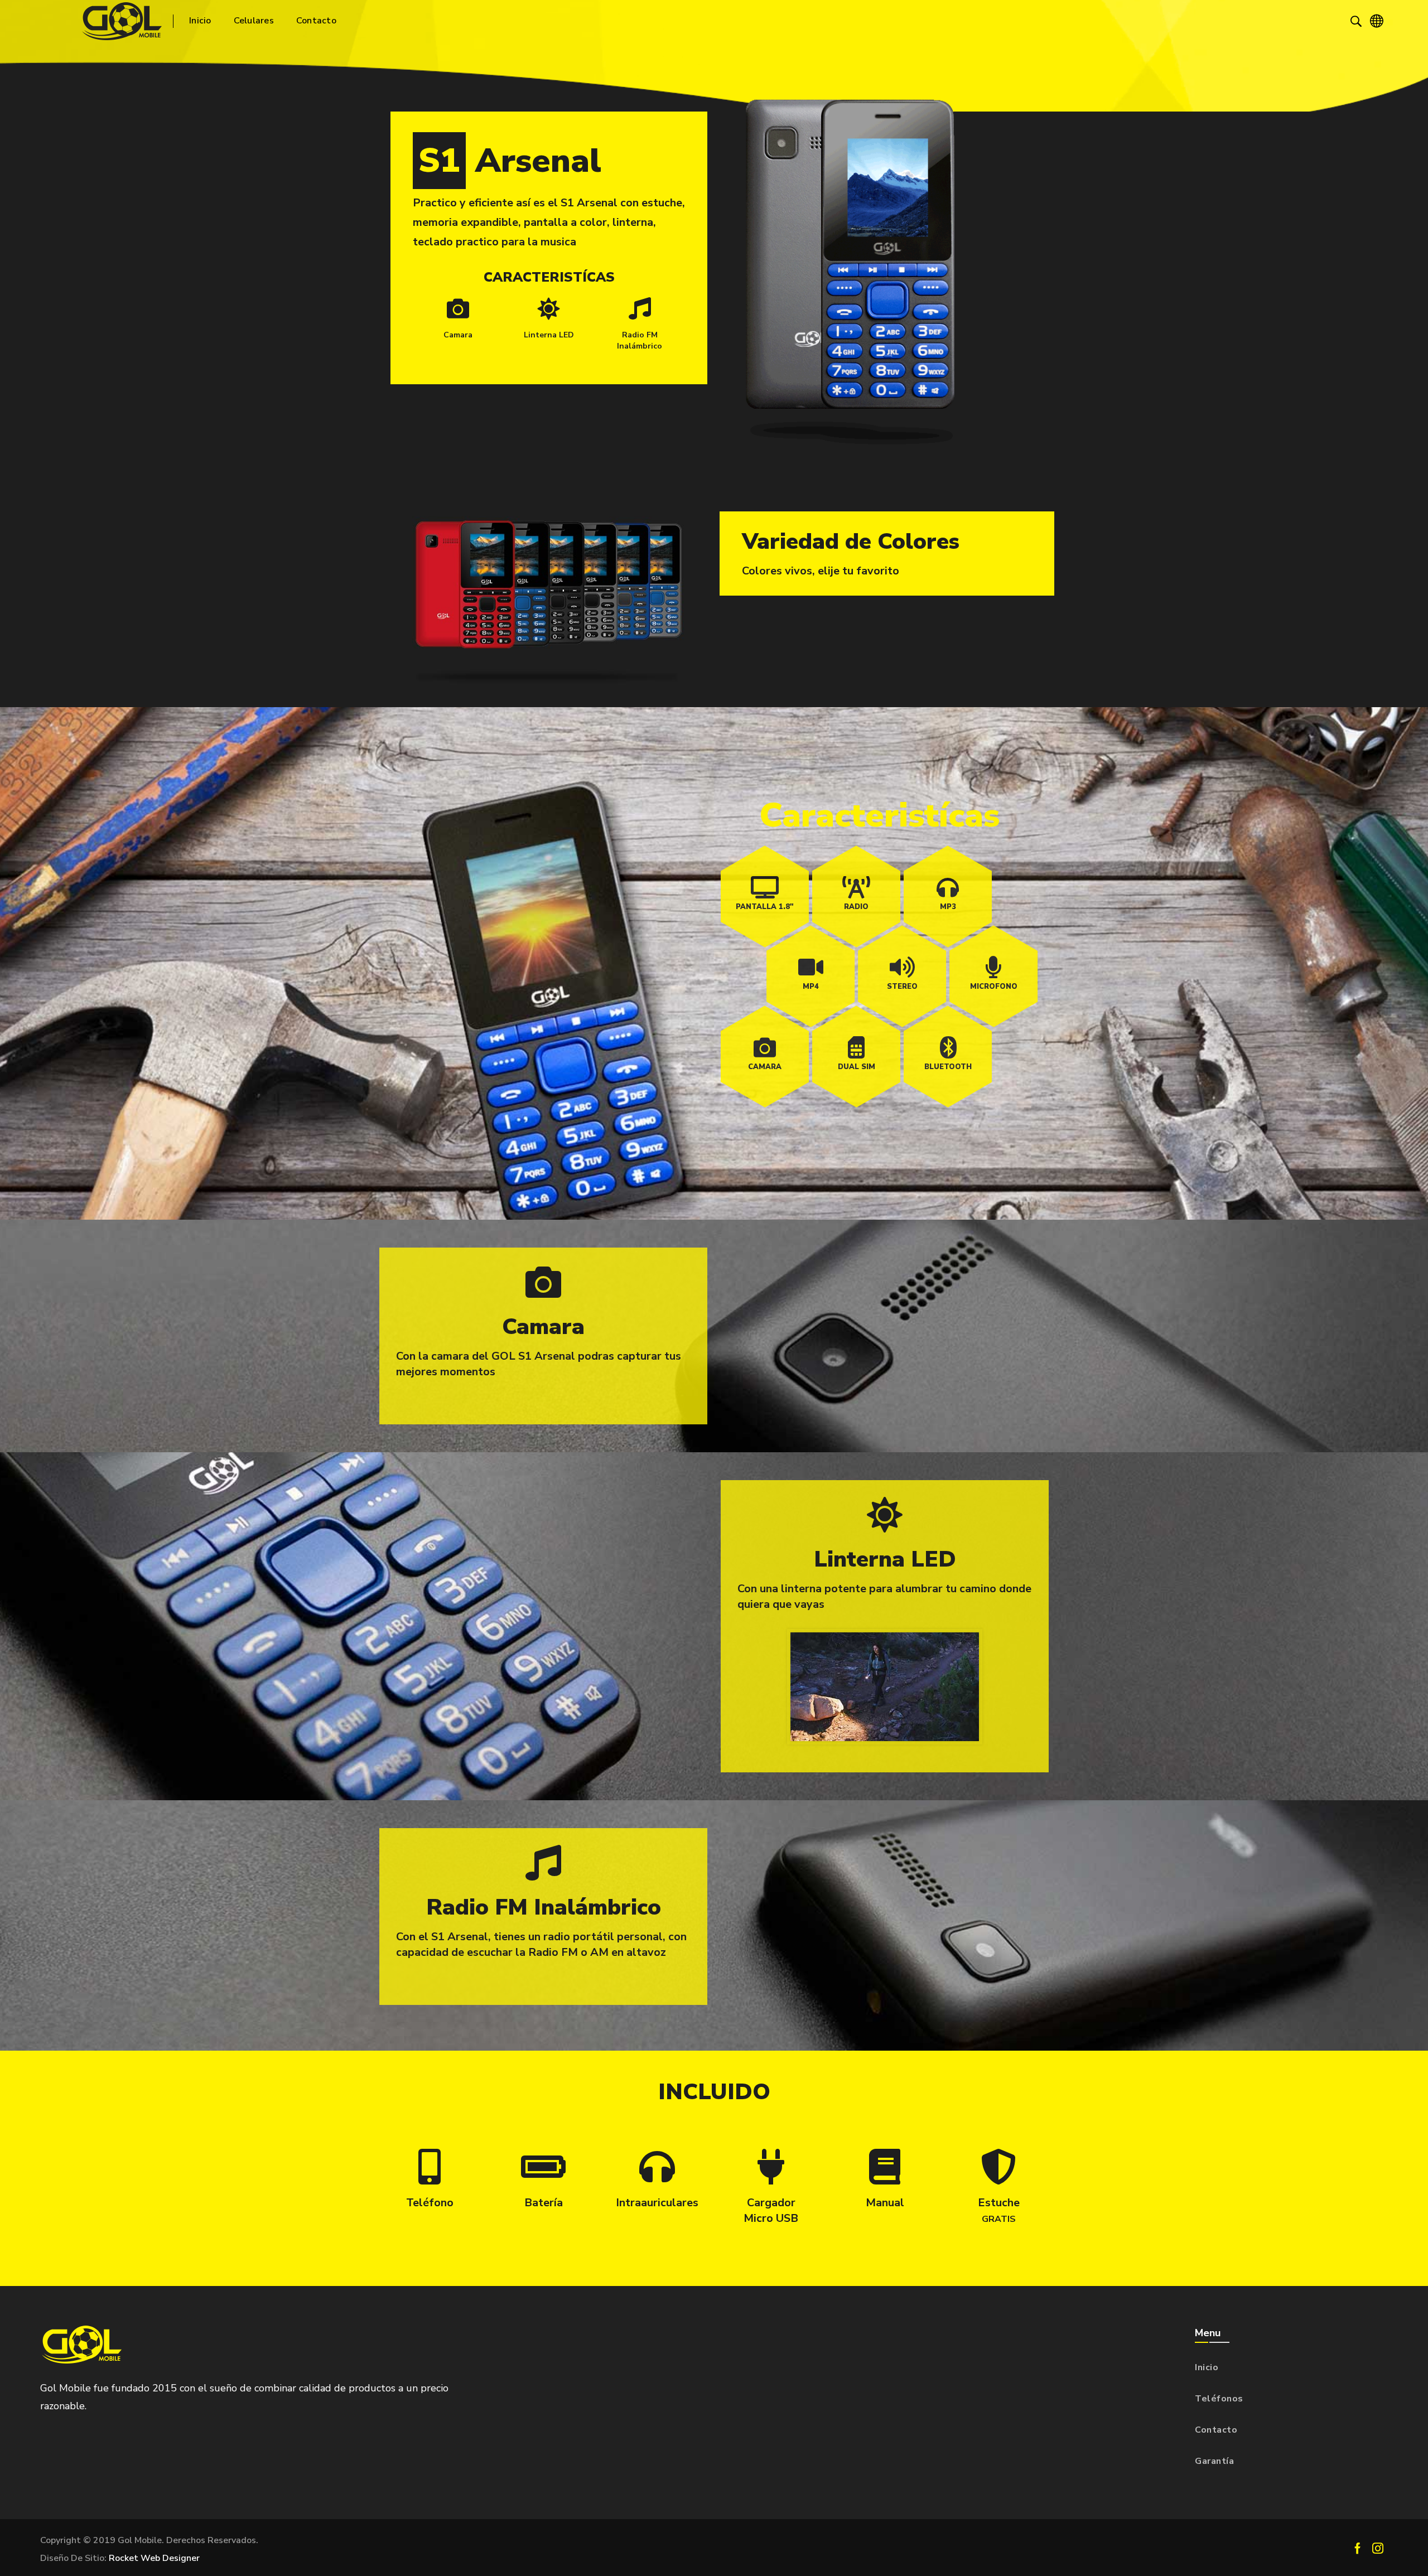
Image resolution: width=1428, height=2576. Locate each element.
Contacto (1216, 2430)
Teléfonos (1219, 2399)
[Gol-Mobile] (122, 21)
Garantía (1214, 2461)
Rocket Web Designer (154, 2558)
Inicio (1207, 2367)
